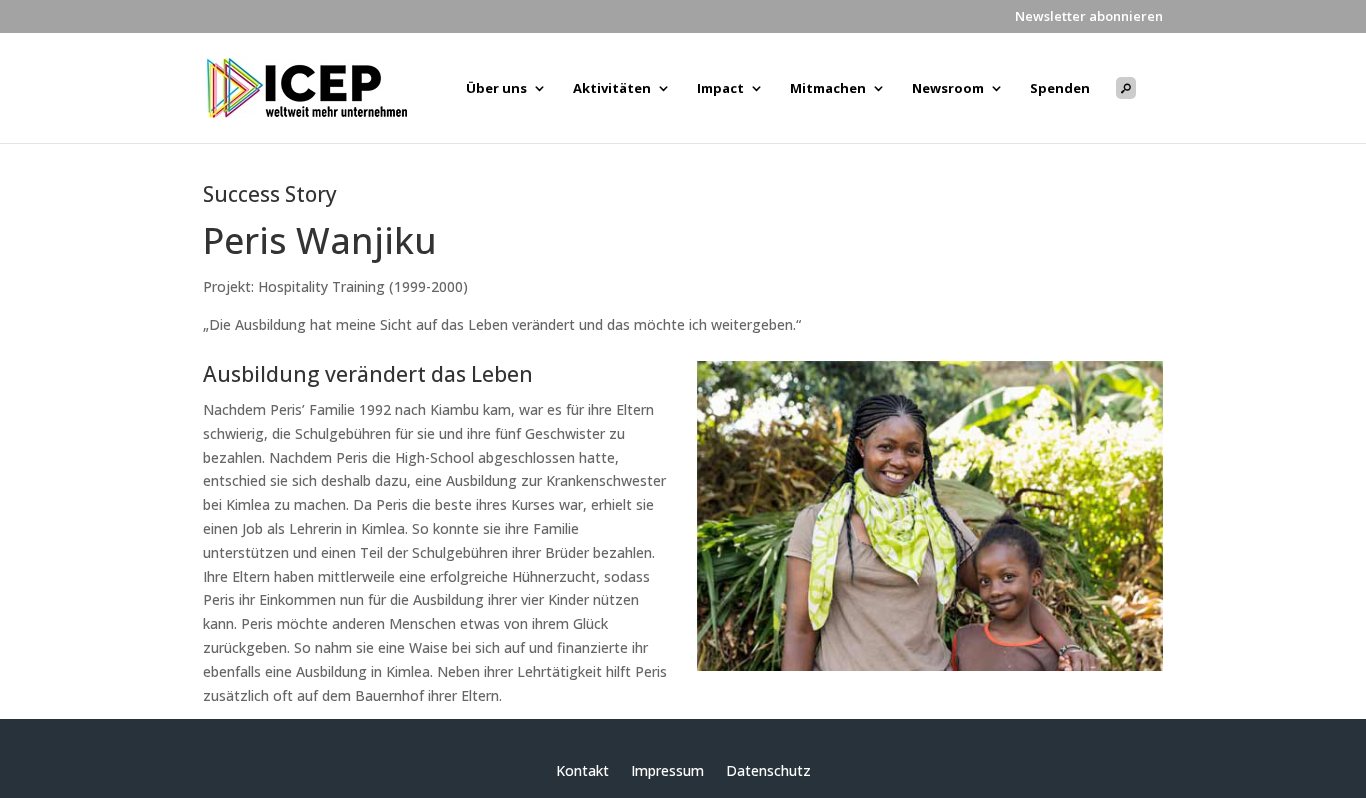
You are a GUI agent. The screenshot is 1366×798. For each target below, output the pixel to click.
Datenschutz (768, 772)
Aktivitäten (612, 89)
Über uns (496, 89)
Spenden (1060, 89)
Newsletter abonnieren (1089, 17)
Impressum (667, 772)
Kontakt (582, 772)
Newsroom (948, 89)
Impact (720, 89)
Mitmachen (828, 89)
